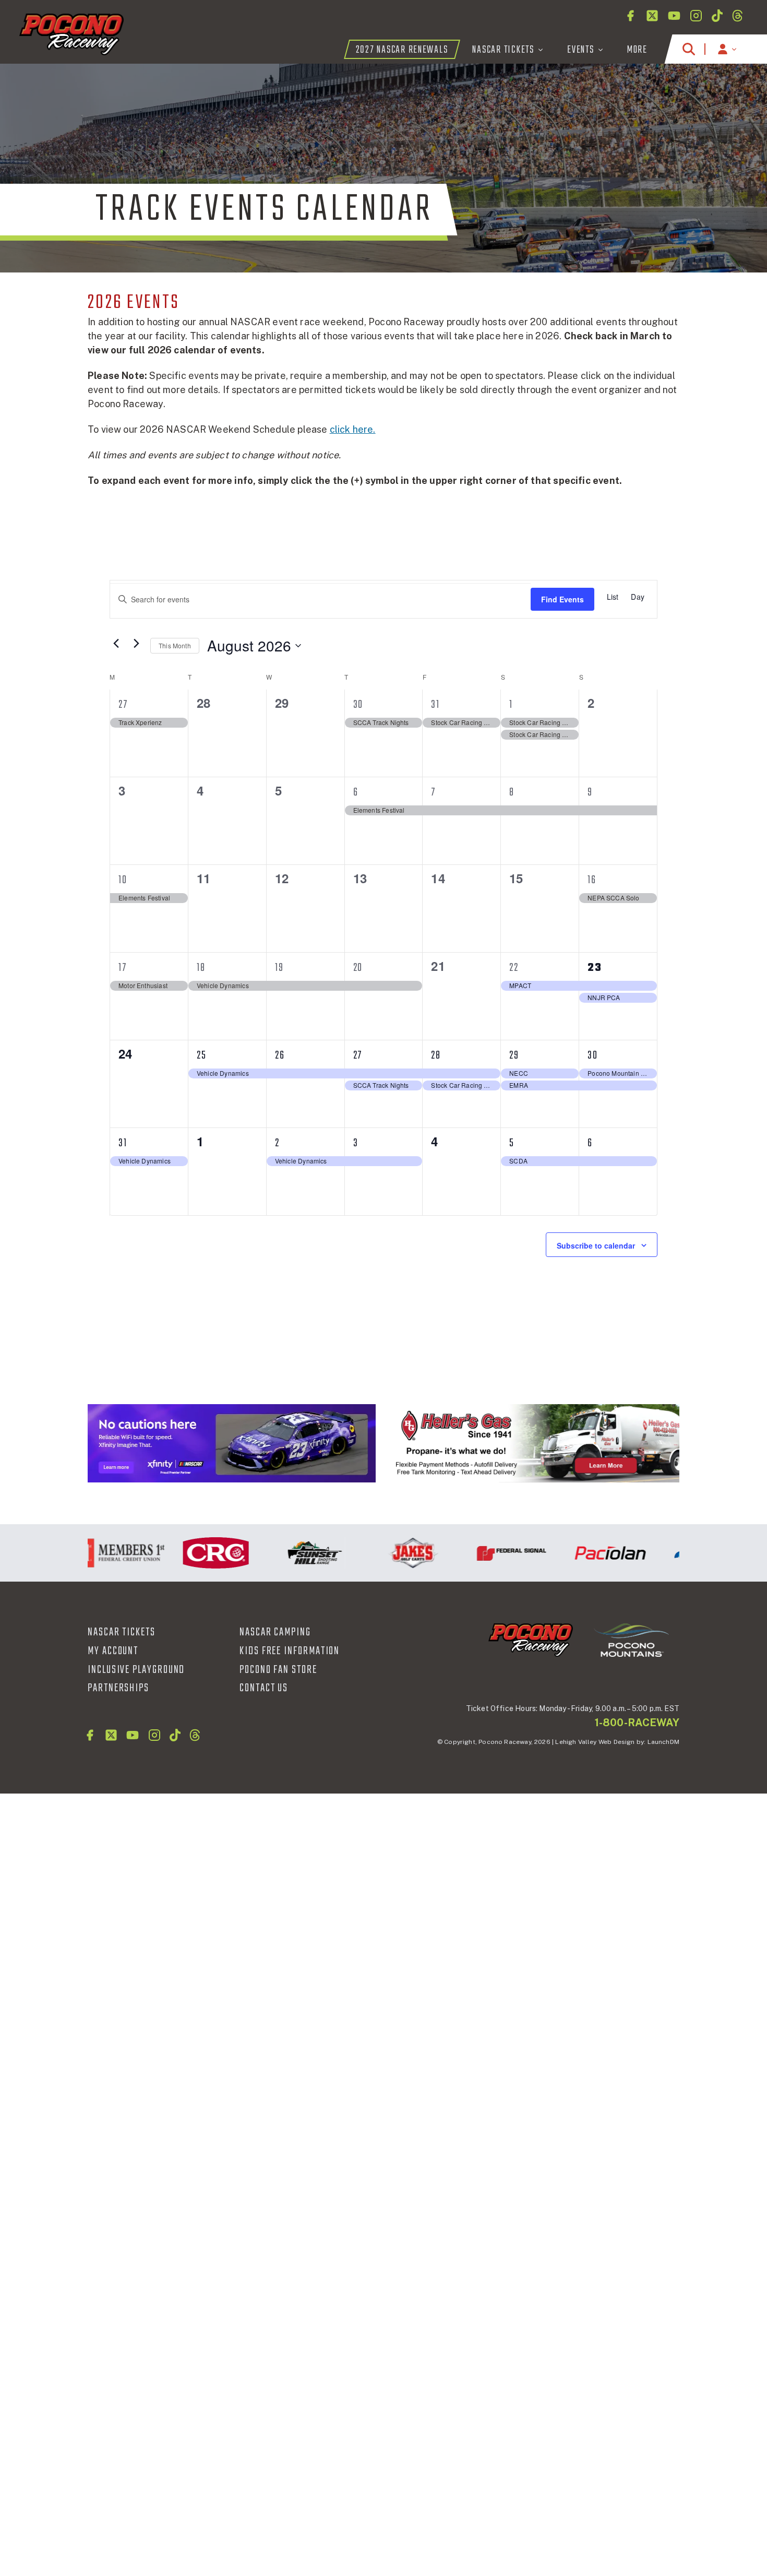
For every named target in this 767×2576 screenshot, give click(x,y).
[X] (652, 16)
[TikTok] (717, 16)
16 (592, 880)
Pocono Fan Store (278, 1670)
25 (202, 1055)
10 (123, 880)
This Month (175, 645)
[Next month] (136, 643)
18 (201, 968)
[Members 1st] (93, 1553)
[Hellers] (535, 1443)
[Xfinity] (232, 1443)
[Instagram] (696, 16)
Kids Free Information (290, 1651)
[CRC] (191, 1553)
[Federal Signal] (487, 1553)
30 (358, 705)
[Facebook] (630, 16)
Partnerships (118, 1688)
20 (358, 968)
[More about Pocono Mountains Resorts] (631, 1639)
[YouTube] (674, 16)
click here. (353, 429)
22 (514, 968)
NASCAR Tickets (122, 1632)
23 (595, 968)
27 (123, 705)
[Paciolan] (586, 1553)
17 (123, 968)
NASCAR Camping (275, 1632)
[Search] (689, 49)
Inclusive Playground (136, 1670)
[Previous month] (116, 643)
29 (514, 1055)
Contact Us (264, 1688)
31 (435, 705)
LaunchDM (663, 1742)
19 (279, 968)
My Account (113, 1651)
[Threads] (738, 16)
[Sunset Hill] (290, 1553)
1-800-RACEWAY (637, 1723)
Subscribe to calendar (596, 1245)
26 (280, 1055)
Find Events (562, 599)
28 (436, 1055)
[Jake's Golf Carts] (388, 1553)
